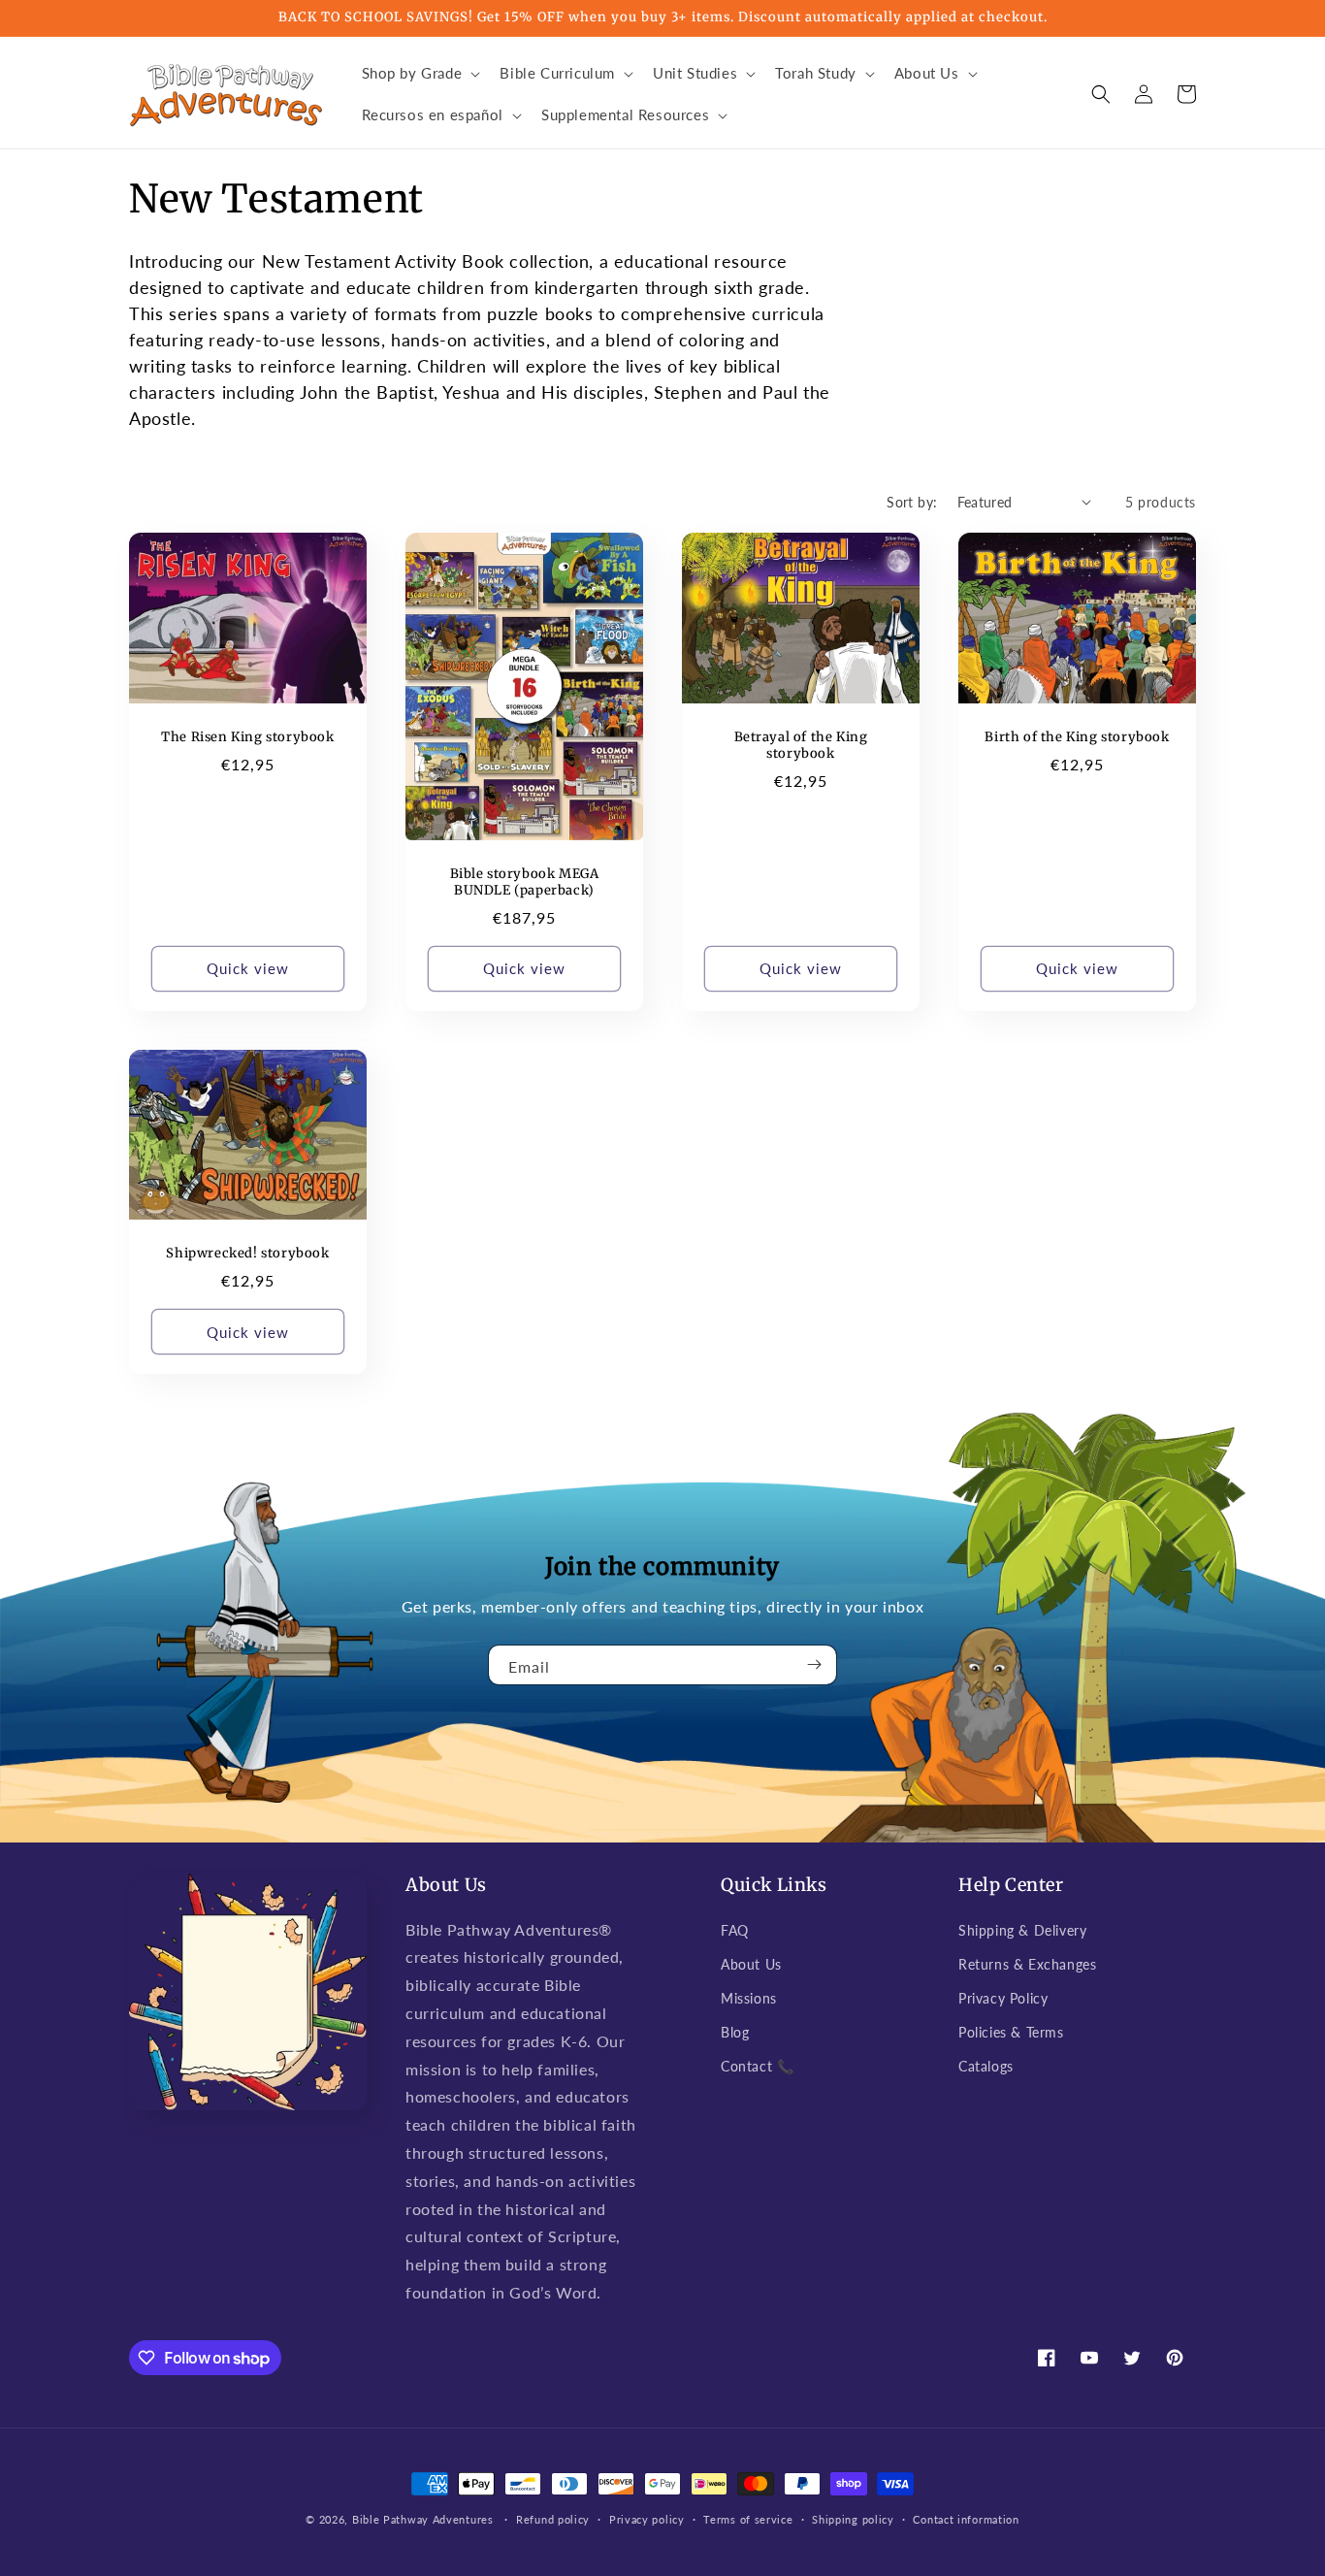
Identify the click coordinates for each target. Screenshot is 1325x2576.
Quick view (248, 968)
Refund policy (553, 2519)
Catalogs (986, 2066)
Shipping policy (853, 2519)
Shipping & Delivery (1022, 1930)
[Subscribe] (815, 1665)
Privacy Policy (1003, 1998)
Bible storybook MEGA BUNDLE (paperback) (525, 882)
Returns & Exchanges (1027, 1964)
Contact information (966, 2519)
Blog (735, 2032)
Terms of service (748, 2519)
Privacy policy (647, 2519)
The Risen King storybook (247, 737)
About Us (751, 1964)
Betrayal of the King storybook (801, 746)
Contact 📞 (757, 2066)
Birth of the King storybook (1077, 737)
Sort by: (912, 502)
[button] (420, 74)
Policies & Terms (1011, 2032)
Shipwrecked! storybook (247, 1254)
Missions (749, 1998)
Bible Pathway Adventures (423, 2519)
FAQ (735, 1930)
